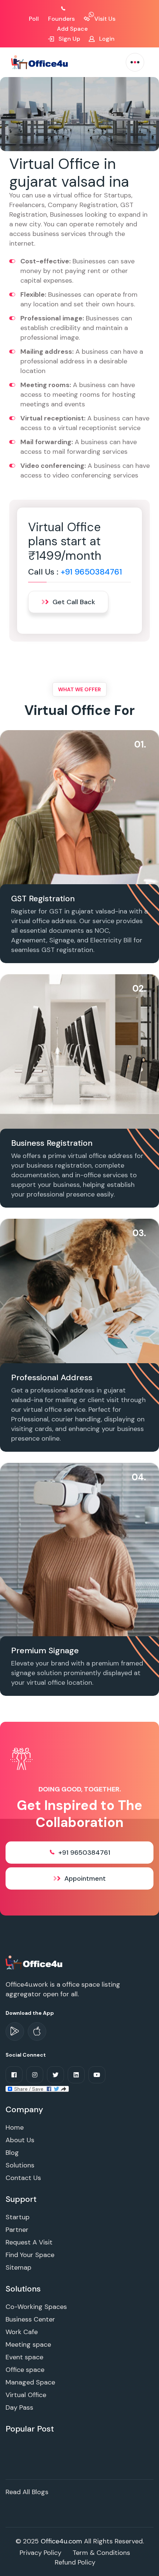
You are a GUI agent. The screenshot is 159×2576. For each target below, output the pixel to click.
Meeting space (28, 2344)
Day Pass (19, 2407)
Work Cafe (22, 2332)
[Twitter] (55, 2075)
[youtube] (97, 2075)
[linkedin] (76, 2075)
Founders (61, 19)
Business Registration (52, 1143)
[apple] (37, 2031)
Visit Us (104, 19)
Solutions (20, 2165)
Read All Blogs (27, 2492)
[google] (15, 2031)
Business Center (30, 2319)
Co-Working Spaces (36, 2307)
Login (106, 39)
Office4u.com (61, 2541)
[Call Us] (71, 9)
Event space (24, 2357)
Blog (12, 2153)
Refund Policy (75, 2562)
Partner (17, 2230)
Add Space (72, 29)
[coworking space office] (35, 1962)
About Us (20, 2140)
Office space (25, 2370)
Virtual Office (26, 2395)
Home (15, 2127)
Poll (34, 19)
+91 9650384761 (91, 572)
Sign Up (69, 39)
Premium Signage (45, 1650)
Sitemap (18, 2267)
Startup (18, 2217)
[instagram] (35, 2075)
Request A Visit (29, 2242)
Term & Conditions (101, 2553)
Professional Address (52, 1377)
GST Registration (43, 898)
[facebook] (14, 2075)
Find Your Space (30, 2255)
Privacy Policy (40, 2553)
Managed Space (30, 2382)
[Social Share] (37, 2088)
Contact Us (23, 2178)
